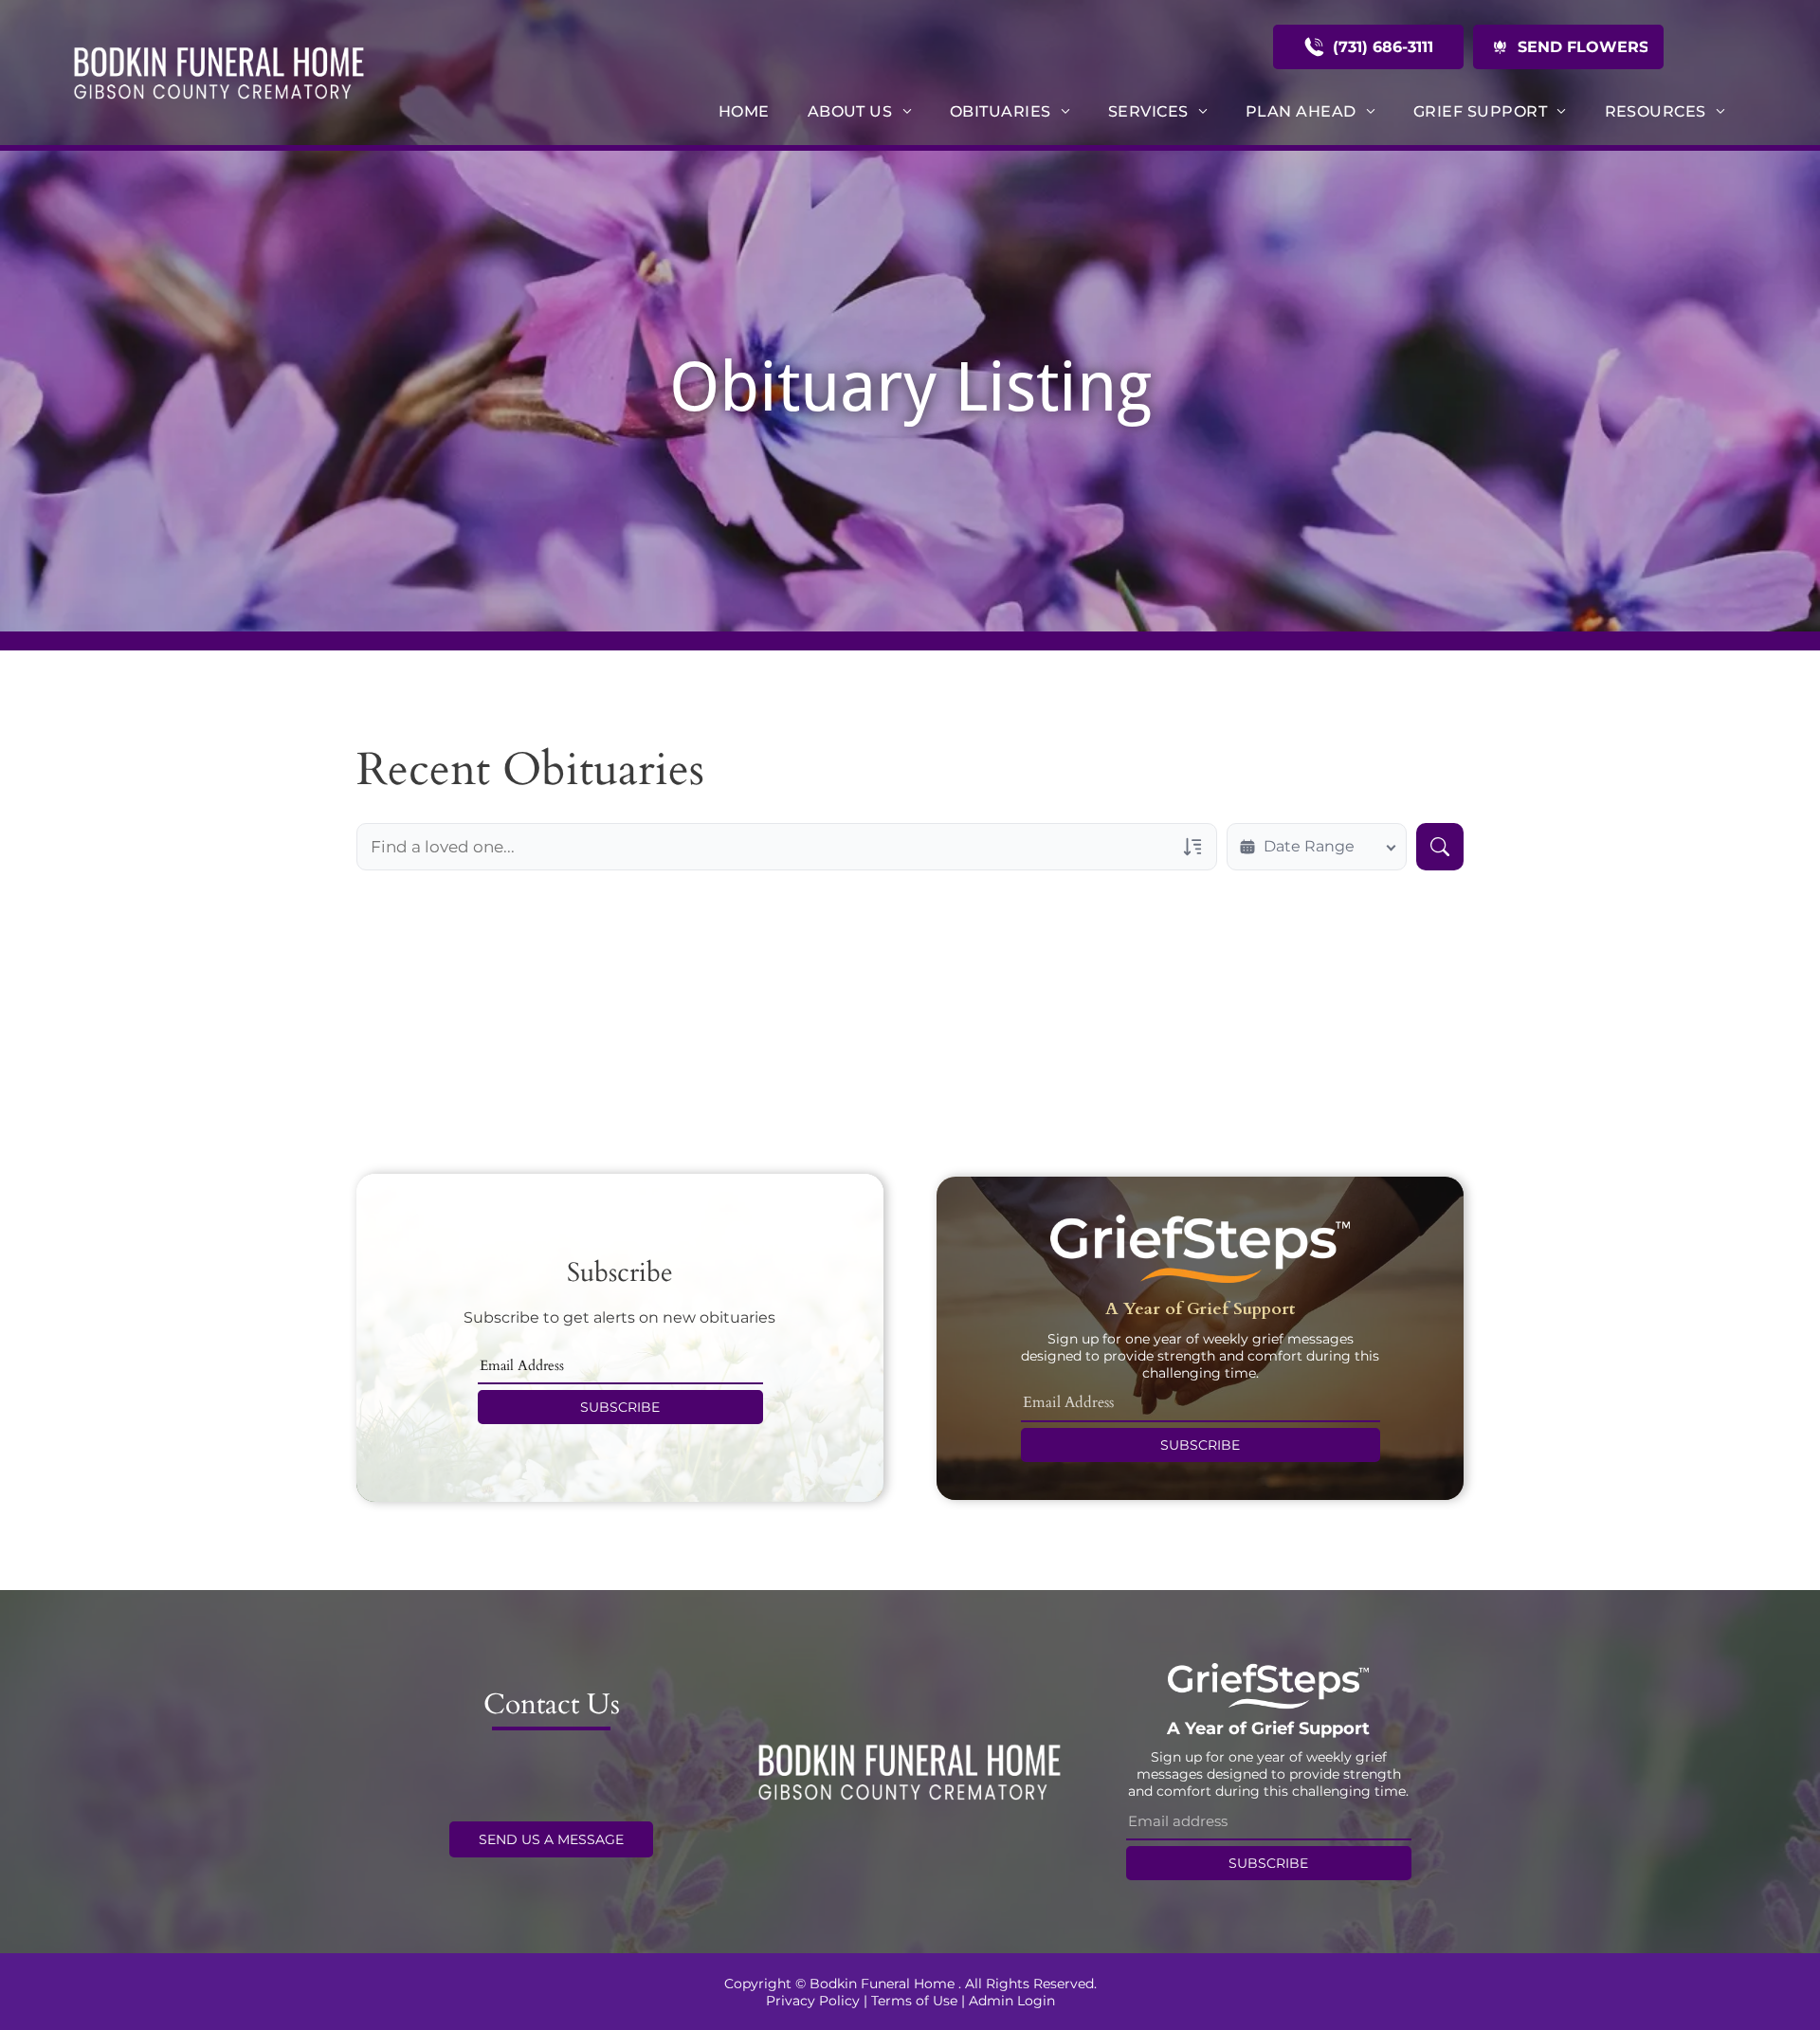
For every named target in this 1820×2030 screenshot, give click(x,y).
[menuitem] (744, 111)
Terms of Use (914, 2001)
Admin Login (1012, 2001)
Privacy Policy (813, 2001)
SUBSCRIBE (620, 1407)
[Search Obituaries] (1440, 847)
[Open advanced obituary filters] (1192, 847)
